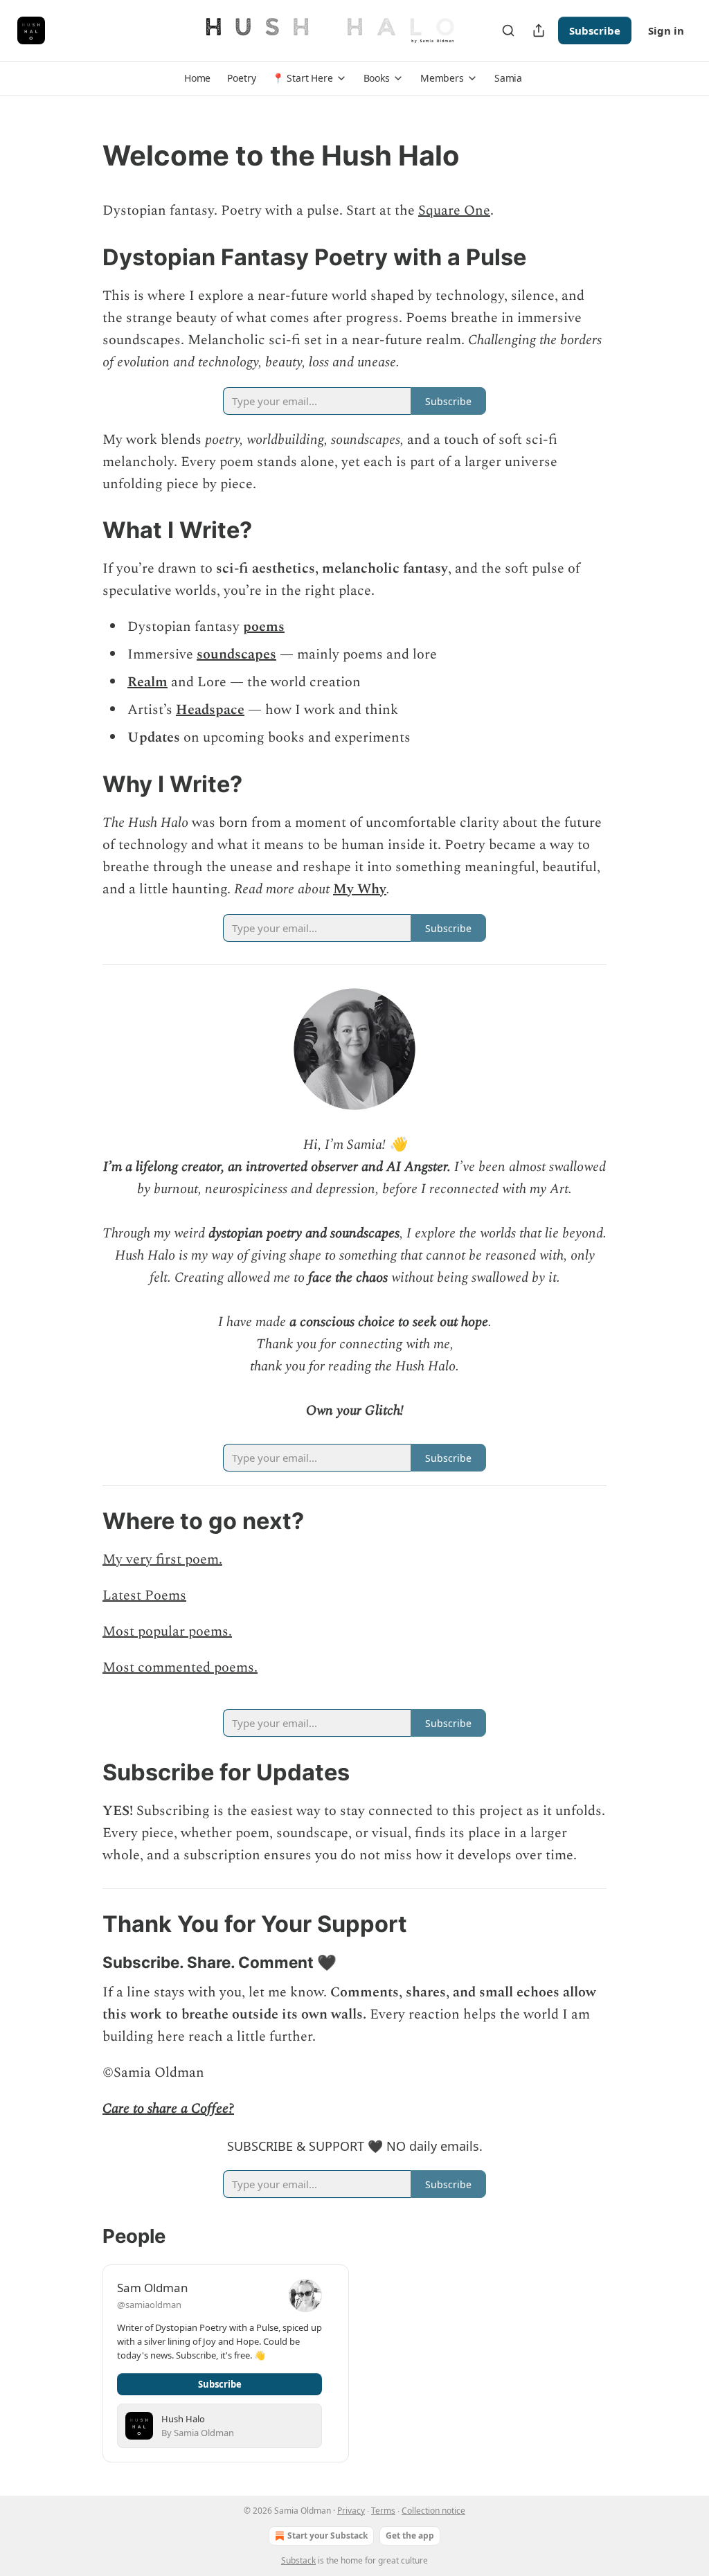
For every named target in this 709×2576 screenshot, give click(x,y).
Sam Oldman (153, 2288)
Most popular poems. (167, 1631)
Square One (454, 211)
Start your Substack (327, 2535)
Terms (383, 2511)
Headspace (210, 710)
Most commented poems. (180, 1667)
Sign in (666, 30)
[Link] (83, 156)
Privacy (351, 2511)
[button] (197, 78)
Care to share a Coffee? (168, 2109)
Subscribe (595, 30)
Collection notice (433, 2511)
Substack (298, 2560)
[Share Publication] (539, 30)
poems (264, 627)
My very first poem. (162, 1559)
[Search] (508, 30)
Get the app (410, 2535)
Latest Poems (144, 1595)
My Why (360, 889)
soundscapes (236, 654)
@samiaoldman (149, 2305)
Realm (147, 682)
